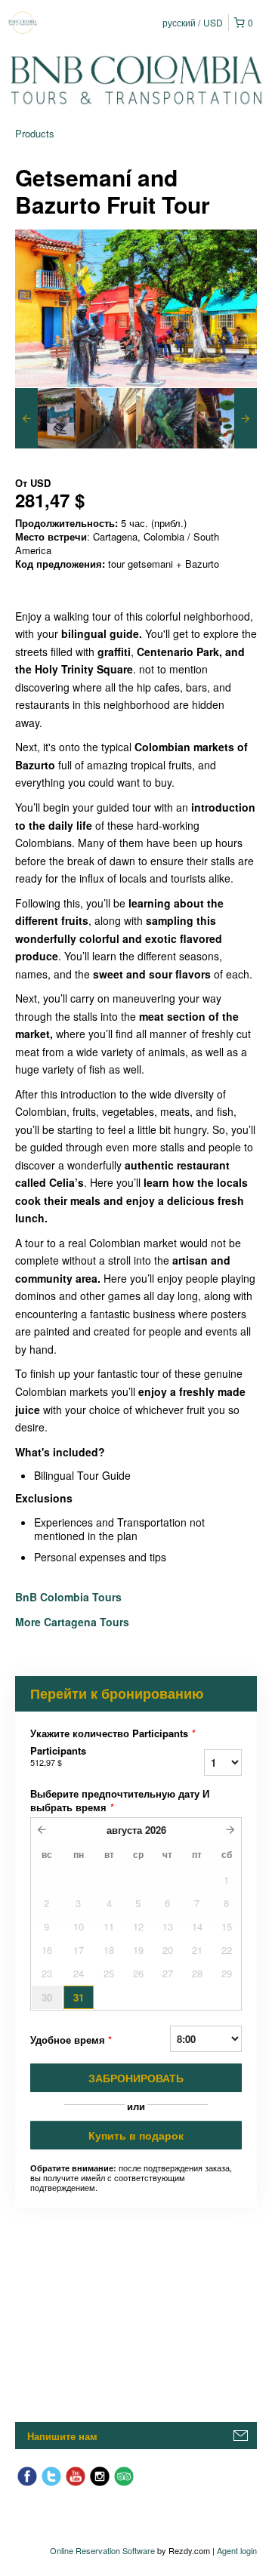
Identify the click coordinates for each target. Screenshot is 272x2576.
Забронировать (136, 2078)
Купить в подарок (136, 2135)
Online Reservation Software (102, 2550)
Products (35, 133)
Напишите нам (62, 2436)
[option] (45, 418)
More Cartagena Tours (72, 1622)
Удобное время (71, 2040)
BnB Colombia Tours (70, 1597)
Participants (58, 1756)
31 (79, 1997)
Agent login (237, 2550)
